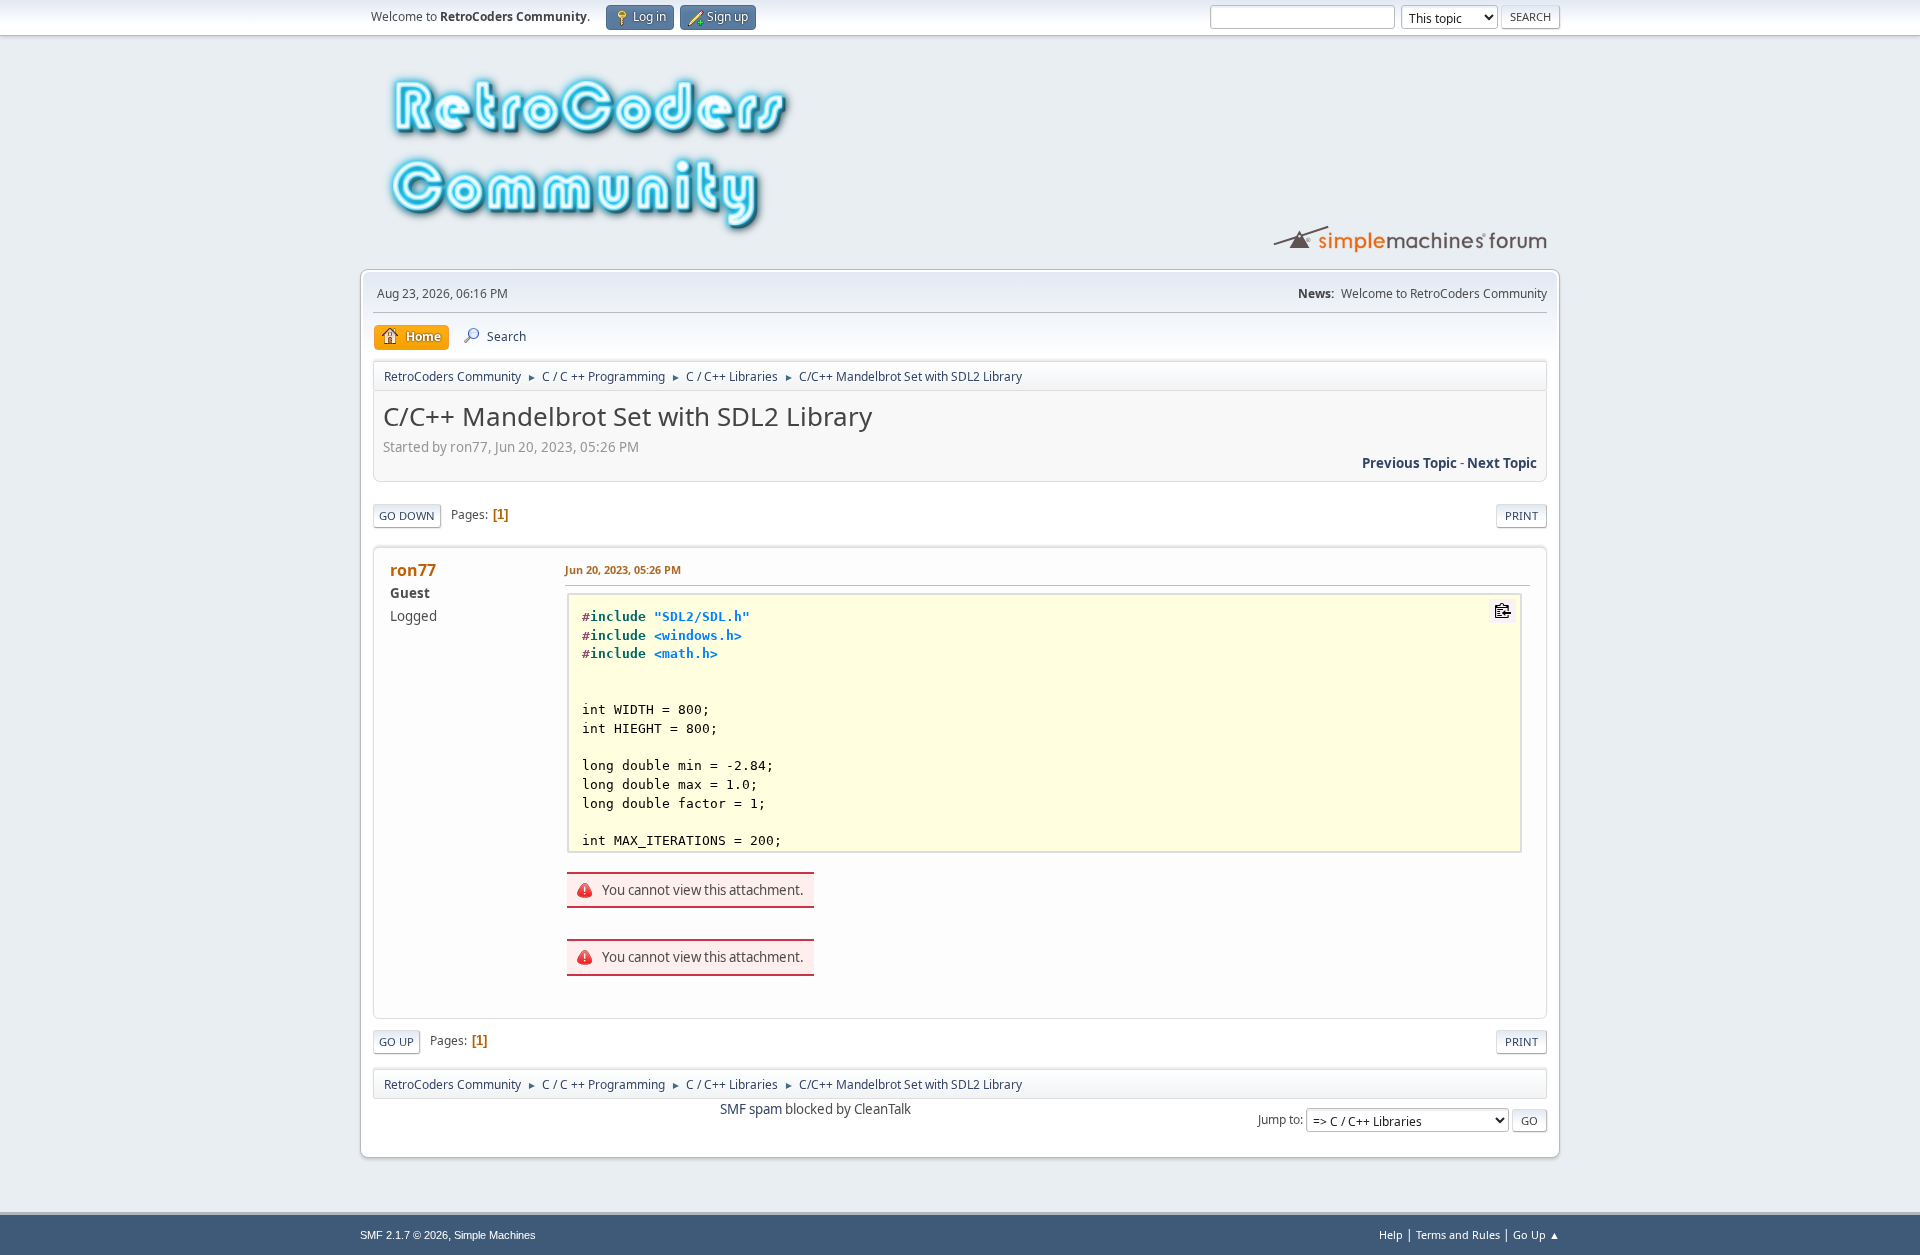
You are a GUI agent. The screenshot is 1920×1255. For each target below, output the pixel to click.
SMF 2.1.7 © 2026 (404, 1235)
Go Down (407, 515)
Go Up (396, 1041)
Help (1391, 1234)
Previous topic (1409, 463)
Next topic (1502, 463)
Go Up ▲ (1536, 1234)
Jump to (1279, 1119)
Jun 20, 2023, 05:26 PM (623, 569)
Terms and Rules (1458, 1234)
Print (1521, 515)
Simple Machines (495, 1235)
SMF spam (751, 1109)
